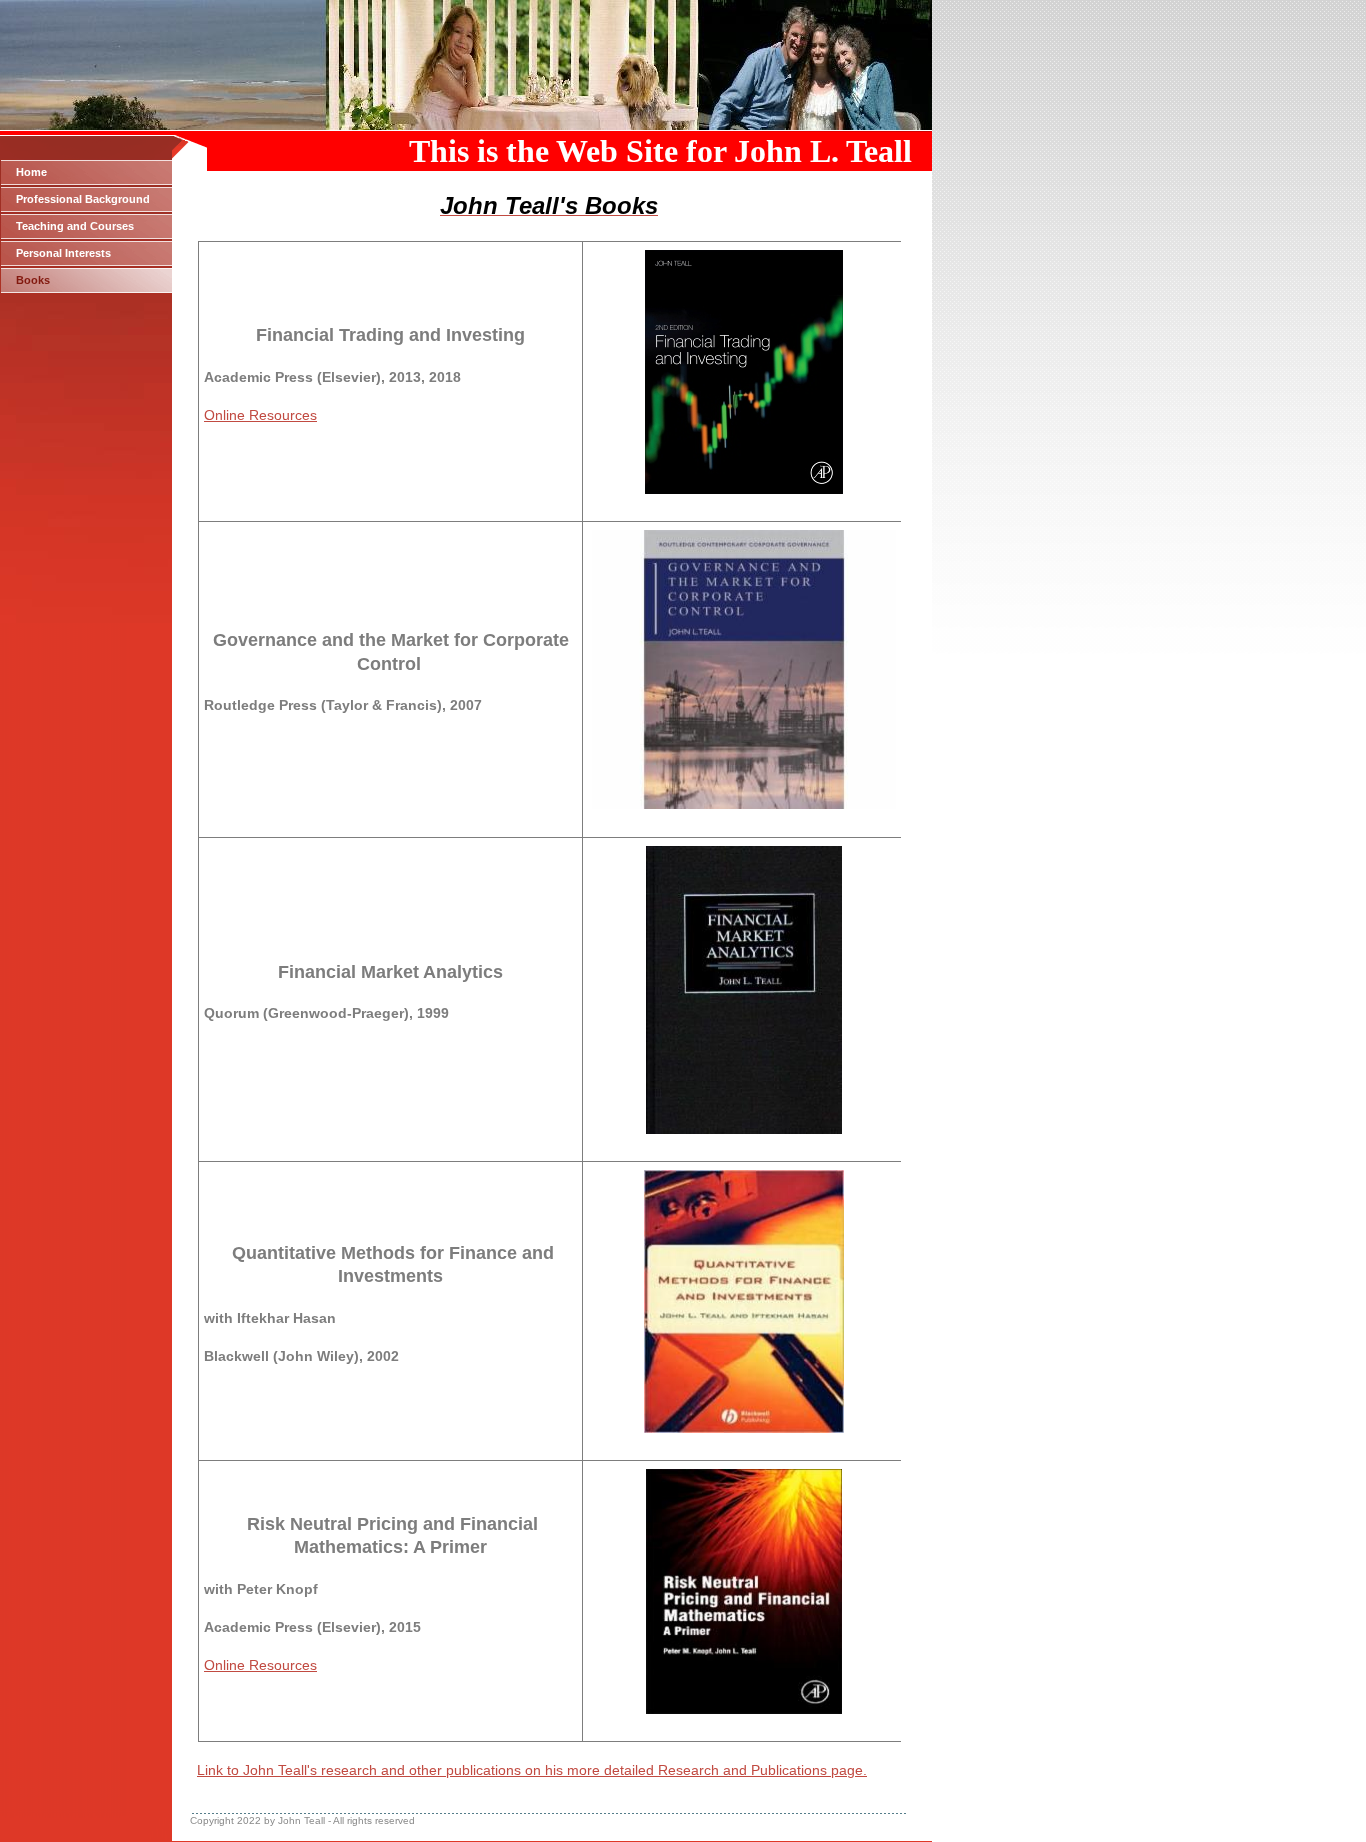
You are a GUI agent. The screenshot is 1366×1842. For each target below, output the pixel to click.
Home (31, 172)
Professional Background (83, 199)
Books (33, 280)
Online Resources (260, 415)
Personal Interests (63, 253)
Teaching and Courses (75, 226)
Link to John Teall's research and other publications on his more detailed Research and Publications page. (532, 1770)
